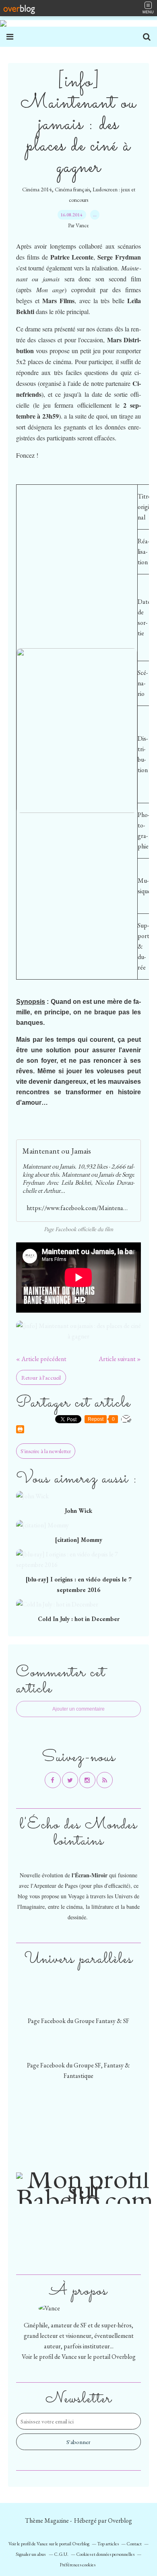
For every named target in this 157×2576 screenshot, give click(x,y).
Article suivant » (120, 1359)
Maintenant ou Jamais (57, 1151)
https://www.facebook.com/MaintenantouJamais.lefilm (78, 1208)
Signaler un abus (31, 2554)
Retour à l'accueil (41, 1377)
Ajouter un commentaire (78, 1709)
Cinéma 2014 (37, 189)
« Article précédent (41, 1359)
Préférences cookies (77, 2565)
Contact (134, 2544)
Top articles (108, 2544)
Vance (69, 2357)
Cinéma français (72, 189)
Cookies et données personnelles (105, 2554)
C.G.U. (61, 2554)
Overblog (120, 2521)
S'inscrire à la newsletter (46, 1451)
